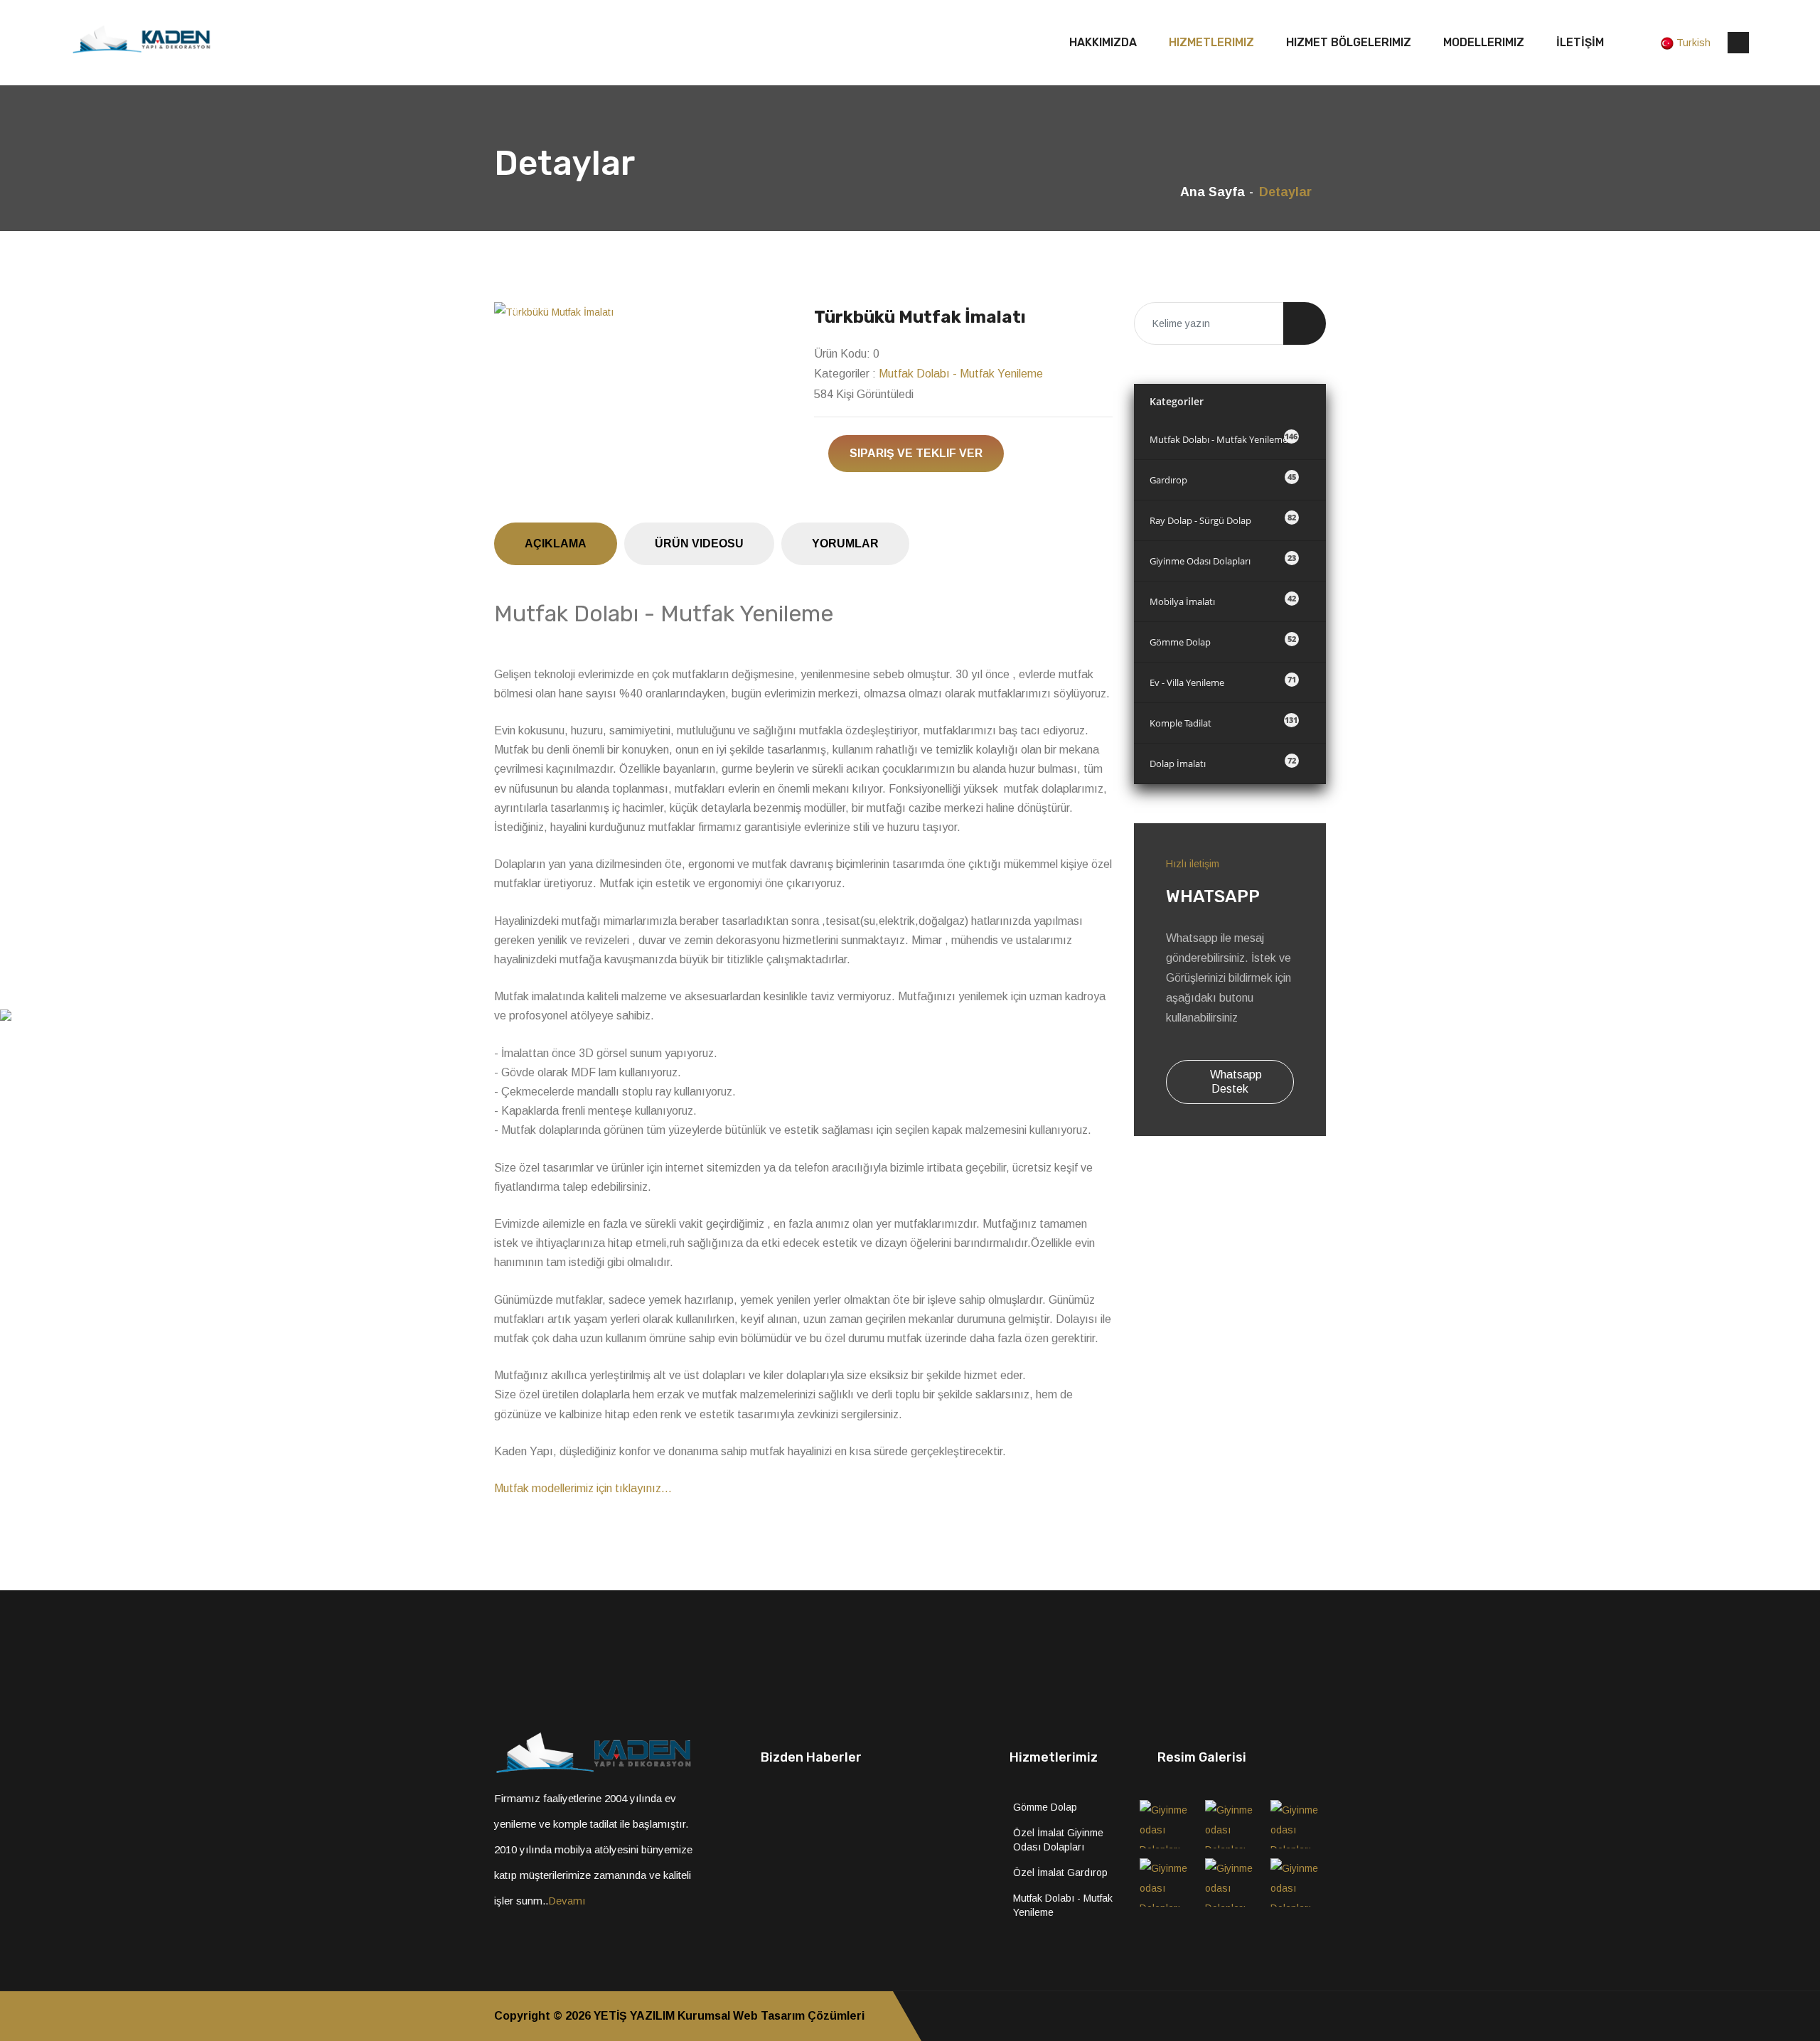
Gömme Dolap (1223, 641)
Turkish (1693, 43)
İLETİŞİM (1580, 42)
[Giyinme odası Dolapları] (1167, 1824)
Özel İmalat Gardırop (1060, 1873)
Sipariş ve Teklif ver (916, 453)
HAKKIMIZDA (1103, 42)
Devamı (567, 1901)
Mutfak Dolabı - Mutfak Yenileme (961, 374)
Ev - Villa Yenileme (1223, 681)
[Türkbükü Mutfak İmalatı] (643, 312)
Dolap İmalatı (1223, 762)
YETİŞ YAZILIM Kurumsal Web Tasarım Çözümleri (729, 2016)
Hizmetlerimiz (1211, 42)
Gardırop (1223, 479)
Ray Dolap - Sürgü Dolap (1223, 519)
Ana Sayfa (1213, 192)
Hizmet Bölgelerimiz (1349, 42)
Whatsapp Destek (1235, 1082)
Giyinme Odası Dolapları (1223, 560)
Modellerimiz (1484, 42)
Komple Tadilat (1224, 722)
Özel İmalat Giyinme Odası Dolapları (1058, 1840)
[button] (516, 312)
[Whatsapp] (1322, 2016)
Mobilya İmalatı (1223, 600)
